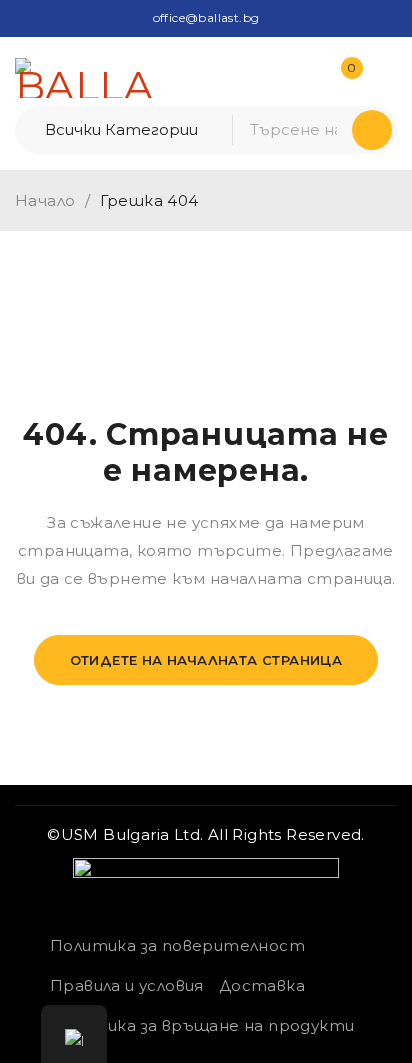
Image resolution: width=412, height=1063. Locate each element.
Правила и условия (127, 985)
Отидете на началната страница (206, 660)
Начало (45, 200)
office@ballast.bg (206, 17)
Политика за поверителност (177, 945)
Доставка (262, 985)
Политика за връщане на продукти (202, 1025)
